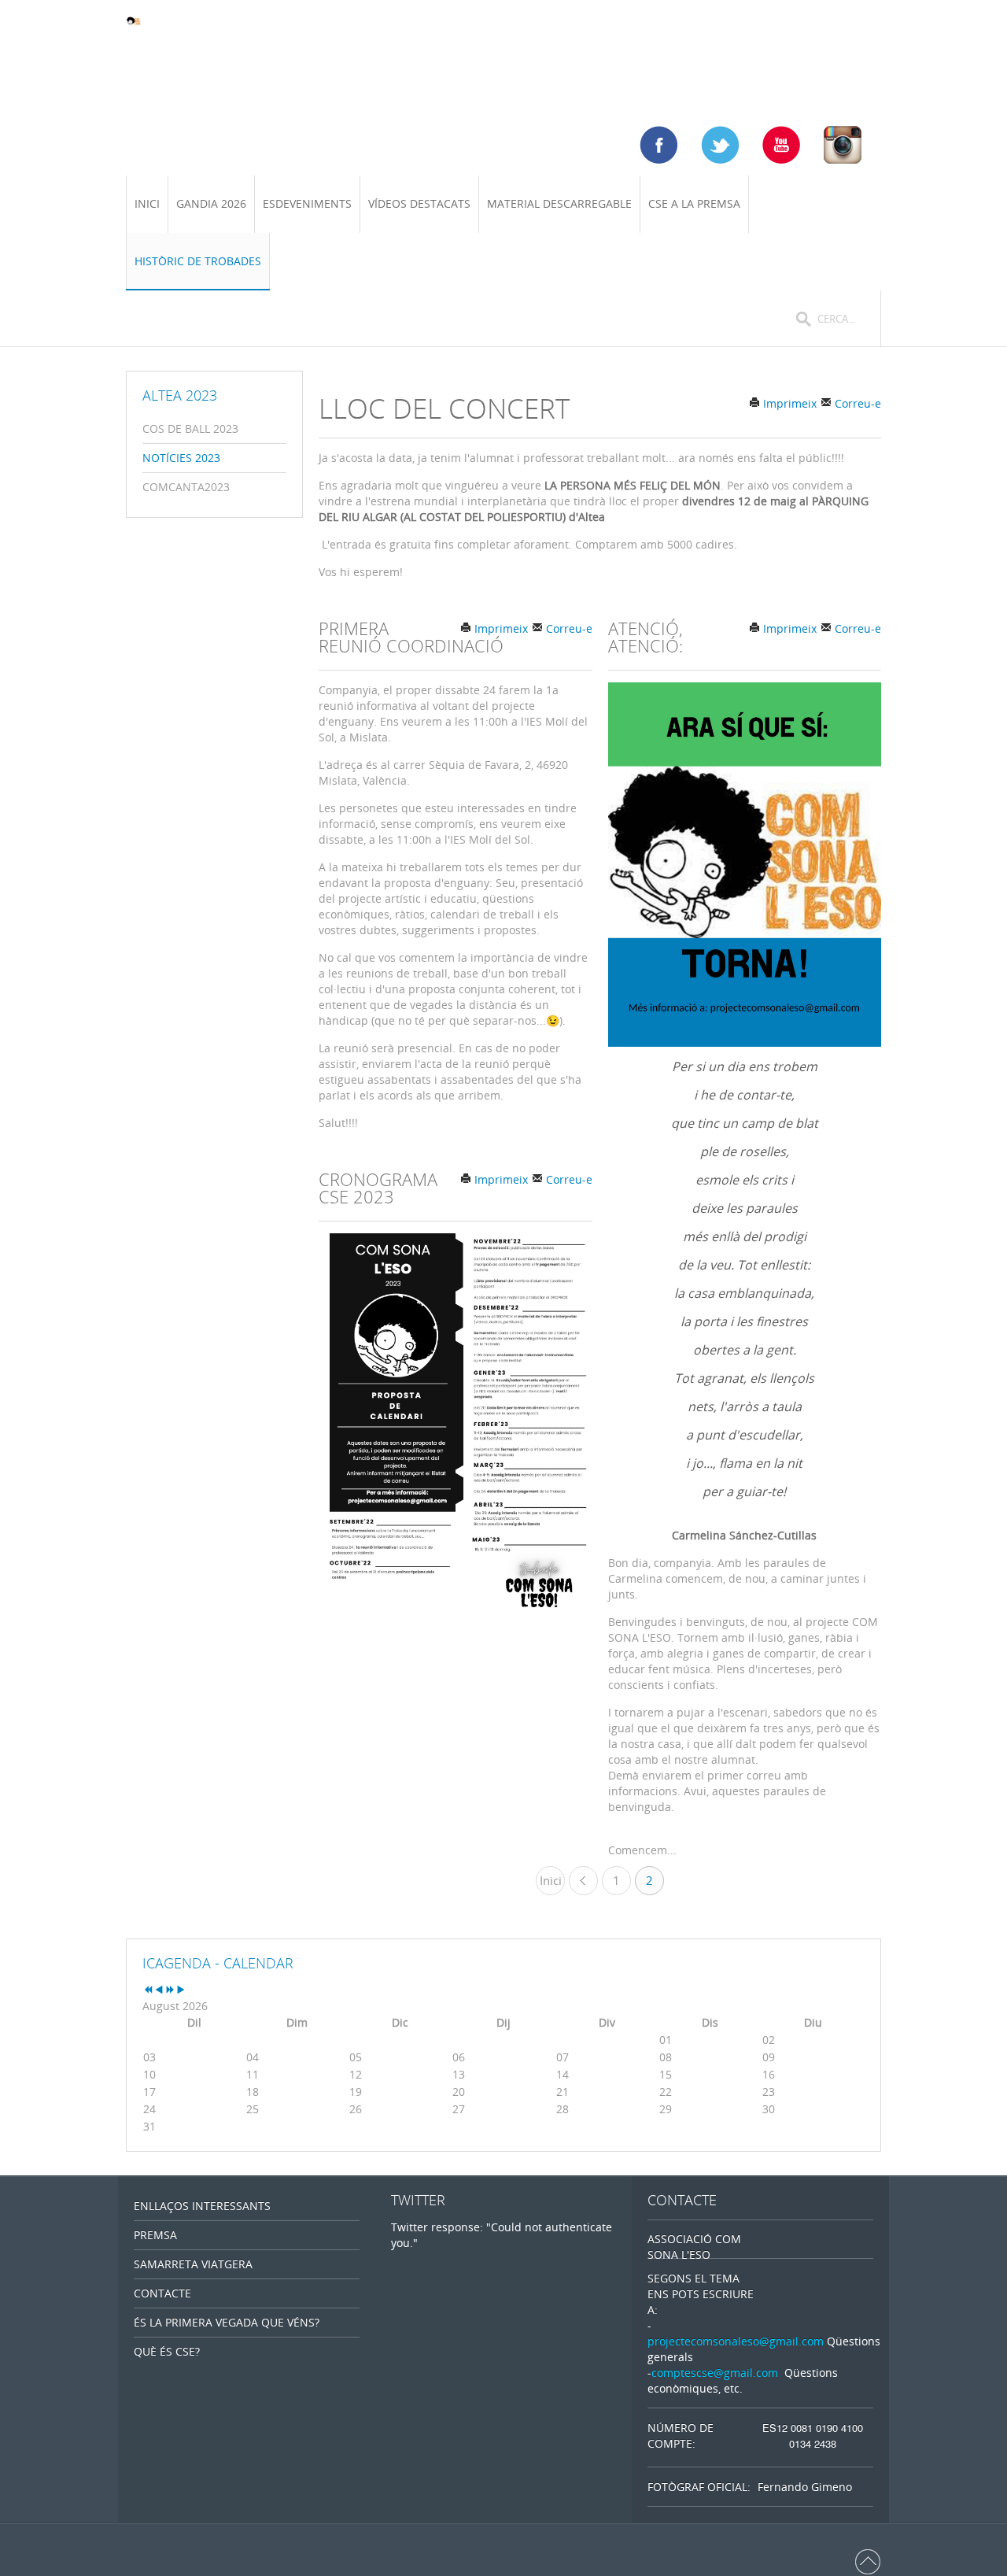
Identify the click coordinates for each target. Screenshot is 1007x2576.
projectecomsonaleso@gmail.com (736, 2341)
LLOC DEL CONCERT (444, 408)
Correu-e (856, 403)
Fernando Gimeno (805, 2487)
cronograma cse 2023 (378, 1188)
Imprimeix (788, 403)
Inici (551, 1880)
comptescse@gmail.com (715, 2373)
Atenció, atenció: (646, 637)
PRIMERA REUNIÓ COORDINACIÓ (411, 637)
